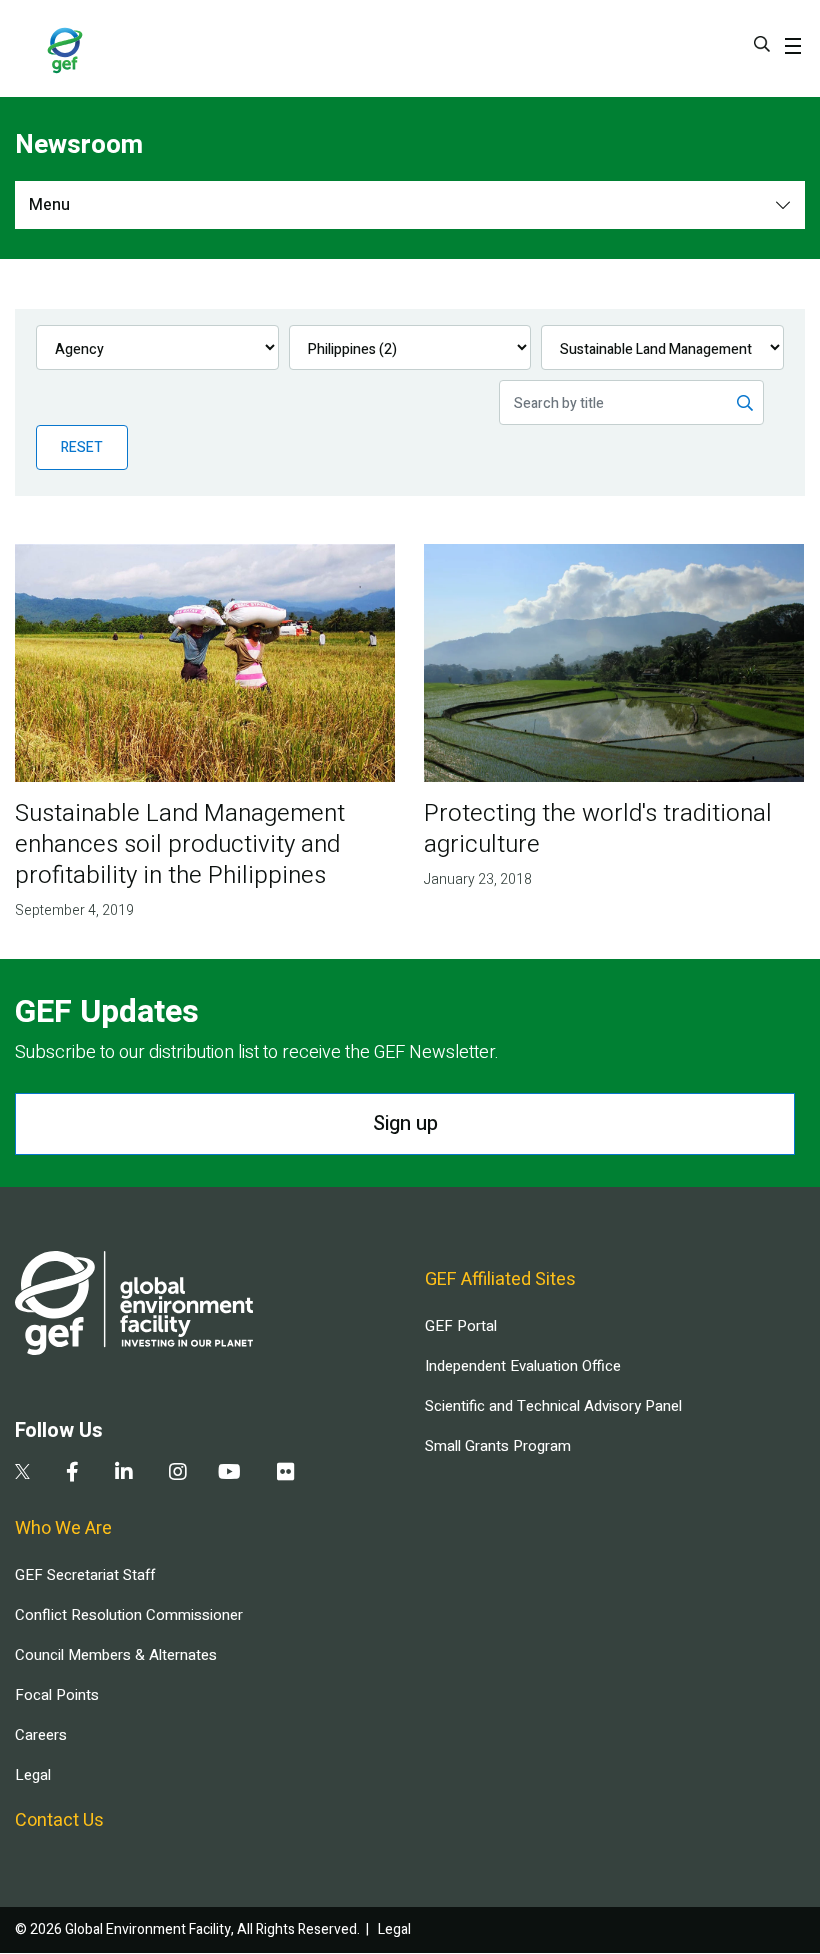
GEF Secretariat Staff (85, 1575)
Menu (49, 205)
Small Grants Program (498, 1446)
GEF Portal (461, 1326)
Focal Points (57, 1695)
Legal (33, 1775)
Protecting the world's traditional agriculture (598, 829)
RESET (82, 447)
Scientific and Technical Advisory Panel (553, 1406)
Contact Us (59, 1820)
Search (762, 44)
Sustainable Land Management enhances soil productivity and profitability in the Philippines (180, 844)
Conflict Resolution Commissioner (129, 1615)
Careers (41, 1735)
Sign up (405, 1123)
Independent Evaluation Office (523, 1366)
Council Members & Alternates (116, 1655)
